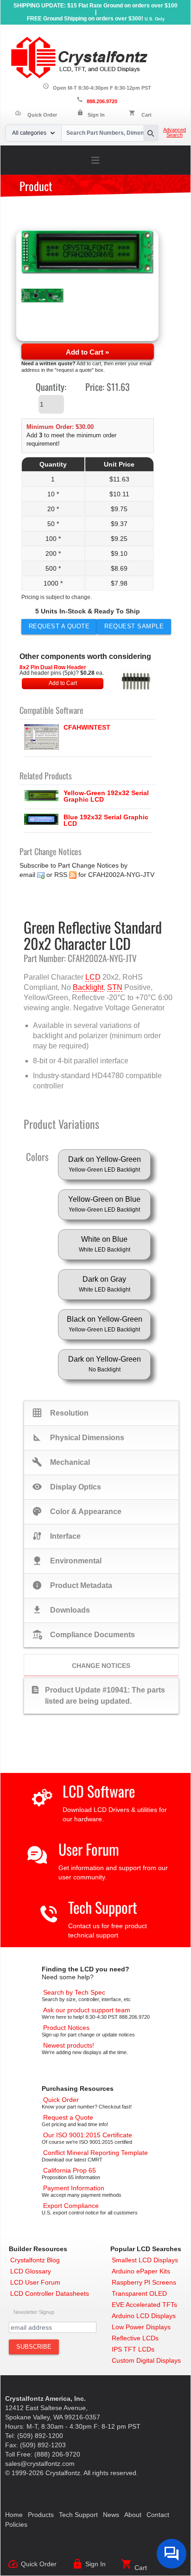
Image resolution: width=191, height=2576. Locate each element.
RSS (61, 875)
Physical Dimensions (78, 1437)
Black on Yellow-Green (105, 1324)
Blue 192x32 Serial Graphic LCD (106, 820)
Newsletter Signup (34, 2312)
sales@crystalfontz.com (40, 2464)
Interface (56, 1536)
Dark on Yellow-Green (105, 1164)
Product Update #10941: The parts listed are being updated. (98, 1695)
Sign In (96, 115)
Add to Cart (63, 683)
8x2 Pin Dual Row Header (53, 667)
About (133, 2515)
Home (14, 2515)
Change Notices (101, 1666)
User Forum (89, 1849)
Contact (158, 2515)
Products (41, 2515)
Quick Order (36, 115)
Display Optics (67, 1487)
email (27, 875)
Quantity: (51, 387)
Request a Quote (59, 626)
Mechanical (61, 1462)
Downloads (61, 1610)
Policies (16, 2524)
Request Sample (134, 626)
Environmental (67, 1561)
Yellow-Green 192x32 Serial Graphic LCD (106, 796)
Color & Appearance (77, 1511)
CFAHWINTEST (87, 727)
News (111, 2515)
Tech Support (103, 1907)
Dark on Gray (105, 1284)
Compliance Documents (83, 1634)
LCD (93, 977)
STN (115, 987)
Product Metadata (72, 1585)
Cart (146, 115)
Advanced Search (175, 132)
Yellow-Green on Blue (104, 1204)
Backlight (88, 987)
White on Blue (105, 1244)
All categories (29, 133)
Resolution (60, 1413)
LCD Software (99, 1791)
